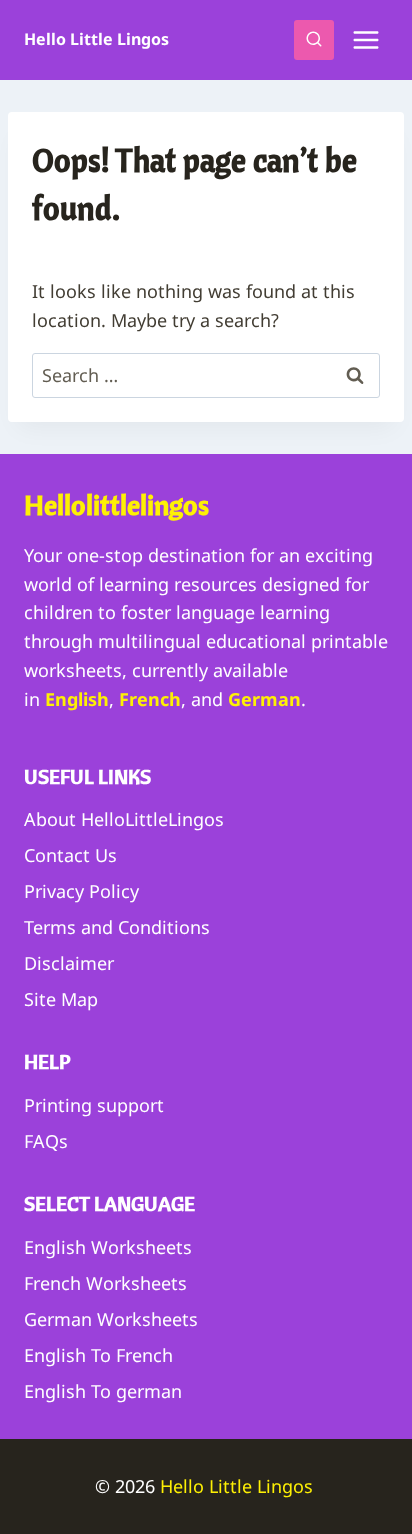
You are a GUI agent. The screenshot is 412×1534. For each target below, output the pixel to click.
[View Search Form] (314, 40)
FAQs (46, 1141)
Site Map (61, 999)
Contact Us (70, 855)
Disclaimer (69, 963)
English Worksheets (108, 1247)
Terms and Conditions (117, 927)
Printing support (94, 1105)
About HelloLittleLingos (124, 819)
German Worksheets (111, 1319)
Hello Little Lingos (239, 1486)
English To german (103, 1391)
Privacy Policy (81, 891)
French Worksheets (105, 1283)
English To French (98, 1355)
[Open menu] (366, 39)
